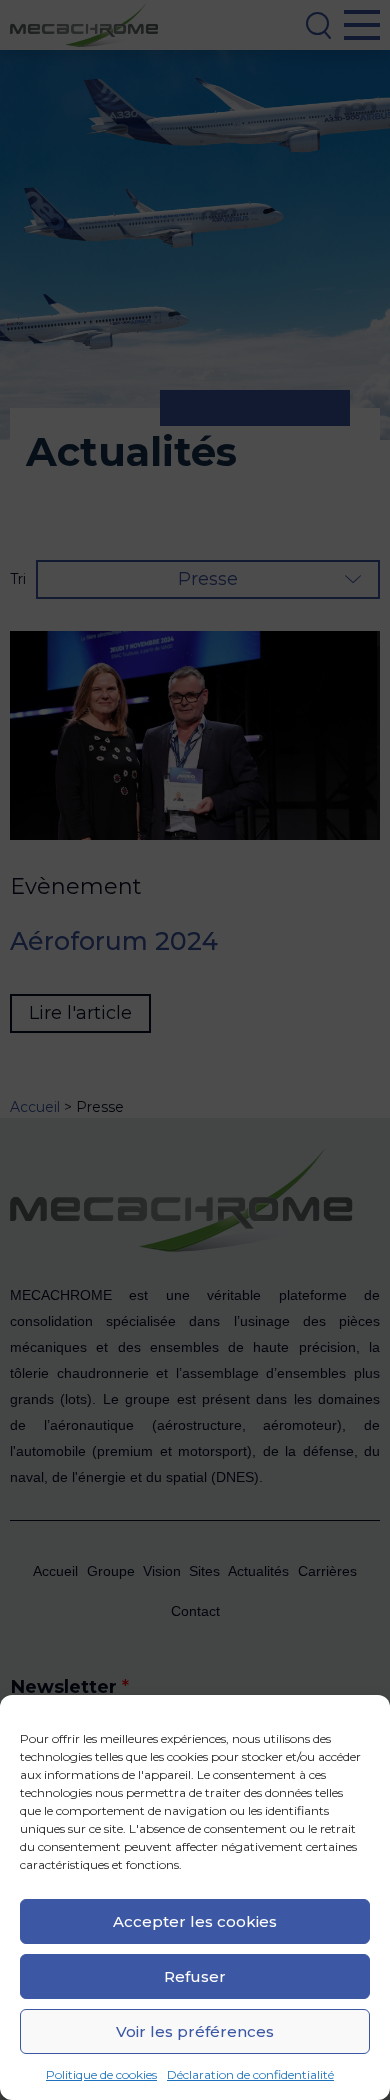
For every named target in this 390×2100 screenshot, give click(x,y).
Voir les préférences (195, 2031)
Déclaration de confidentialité (250, 2074)
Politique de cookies (101, 2074)
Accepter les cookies (195, 1921)
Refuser (195, 1976)
